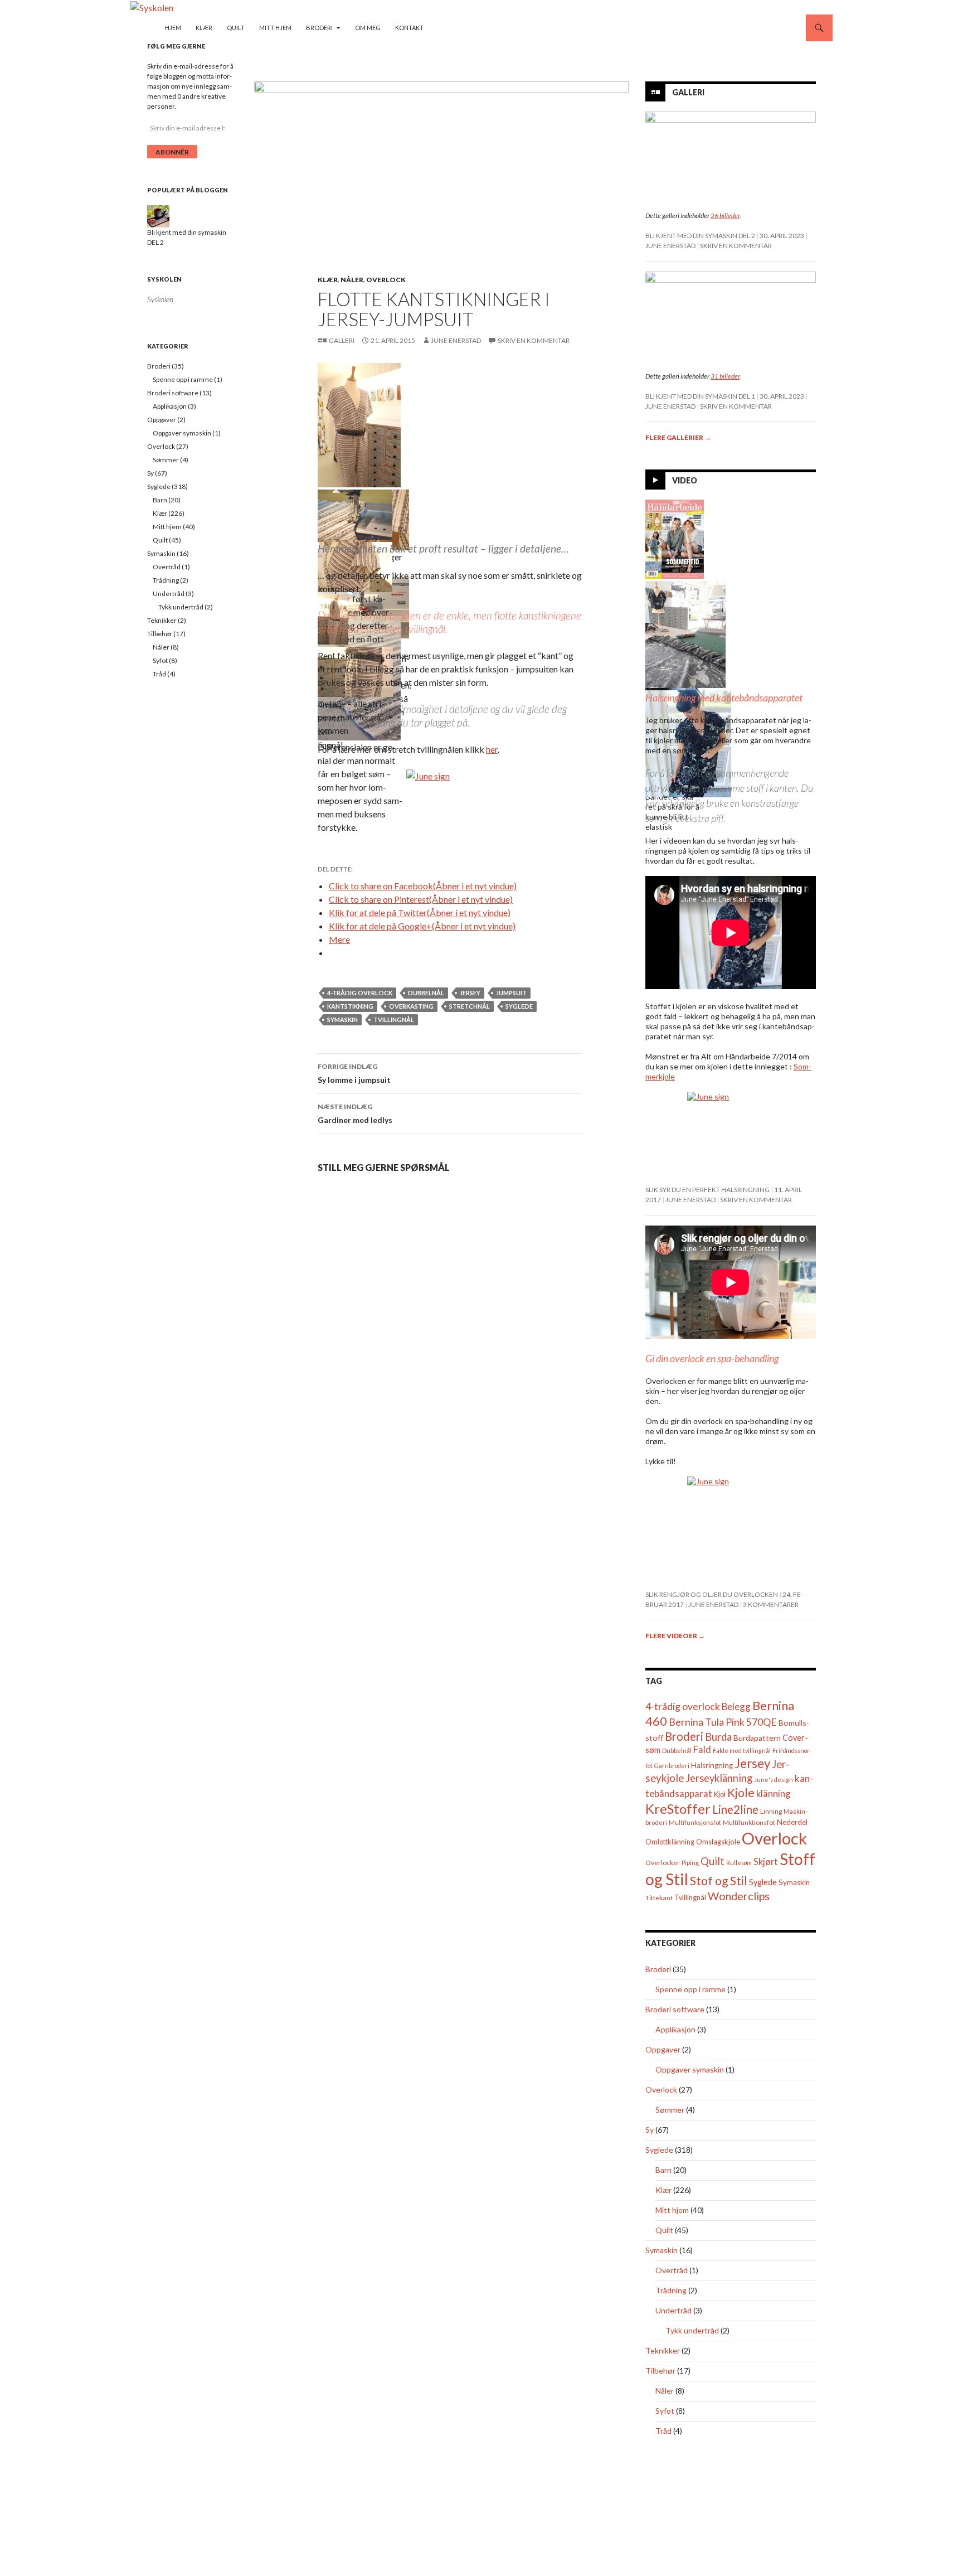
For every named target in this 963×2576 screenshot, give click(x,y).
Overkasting (411, 1006)
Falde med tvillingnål (742, 1751)
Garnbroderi (672, 1766)
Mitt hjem (275, 28)
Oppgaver (663, 2049)
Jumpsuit (511, 993)
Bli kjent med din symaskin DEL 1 (700, 396)
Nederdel (792, 1822)
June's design (774, 1780)
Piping (690, 1863)
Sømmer (670, 2110)
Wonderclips (739, 1896)
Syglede (519, 1006)
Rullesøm (739, 1863)
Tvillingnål (394, 1020)
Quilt (236, 28)
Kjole (741, 1792)
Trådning (671, 2290)
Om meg (368, 28)
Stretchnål (470, 1006)
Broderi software (675, 2009)
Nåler (352, 280)
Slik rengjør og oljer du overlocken (712, 1594)
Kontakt (409, 28)
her (492, 749)
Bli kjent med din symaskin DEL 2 (700, 236)
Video (685, 480)
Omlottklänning (670, 1842)
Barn (663, 2170)
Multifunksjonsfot (695, 1822)
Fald (702, 1749)
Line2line (735, 1809)
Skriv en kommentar (534, 340)
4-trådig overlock (360, 993)
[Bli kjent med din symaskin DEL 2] (158, 216)
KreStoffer (678, 1808)
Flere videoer (675, 1636)
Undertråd (673, 2310)
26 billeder (725, 216)
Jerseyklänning (719, 1778)
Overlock (386, 280)
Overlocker (663, 1863)
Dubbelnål (426, 993)
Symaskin (342, 1020)
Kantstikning (350, 1006)
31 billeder (725, 376)
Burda (718, 1737)
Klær (204, 28)
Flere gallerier (678, 437)
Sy (650, 2130)
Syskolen (164, 279)
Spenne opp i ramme (690, 1989)
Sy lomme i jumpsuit (354, 1073)
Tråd (663, 2431)
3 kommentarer (771, 1604)
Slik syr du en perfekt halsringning (707, 1190)
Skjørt (766, 1861)
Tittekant (659, 1898)
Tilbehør (660, 2371)
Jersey (470, 993)
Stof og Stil (719, 1880)
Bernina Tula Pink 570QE (723, 1722)
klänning (773, 1793)
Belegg (736, 1706)
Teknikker (663, 2350)
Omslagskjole (718, 1842)
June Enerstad (456, 340)
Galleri (342, 340)
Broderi (319, 28)
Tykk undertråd (692, 2330)
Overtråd (672, 2270)
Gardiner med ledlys (355, 1113)
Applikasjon (675, 2029)
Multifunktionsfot (749, 1822)
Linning (771, 1811)
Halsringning (712, 1765)
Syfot (665, 2411)
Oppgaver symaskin (690, 2069)
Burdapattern (757, 1738)
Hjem (173, 28)
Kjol (720, 1795)
